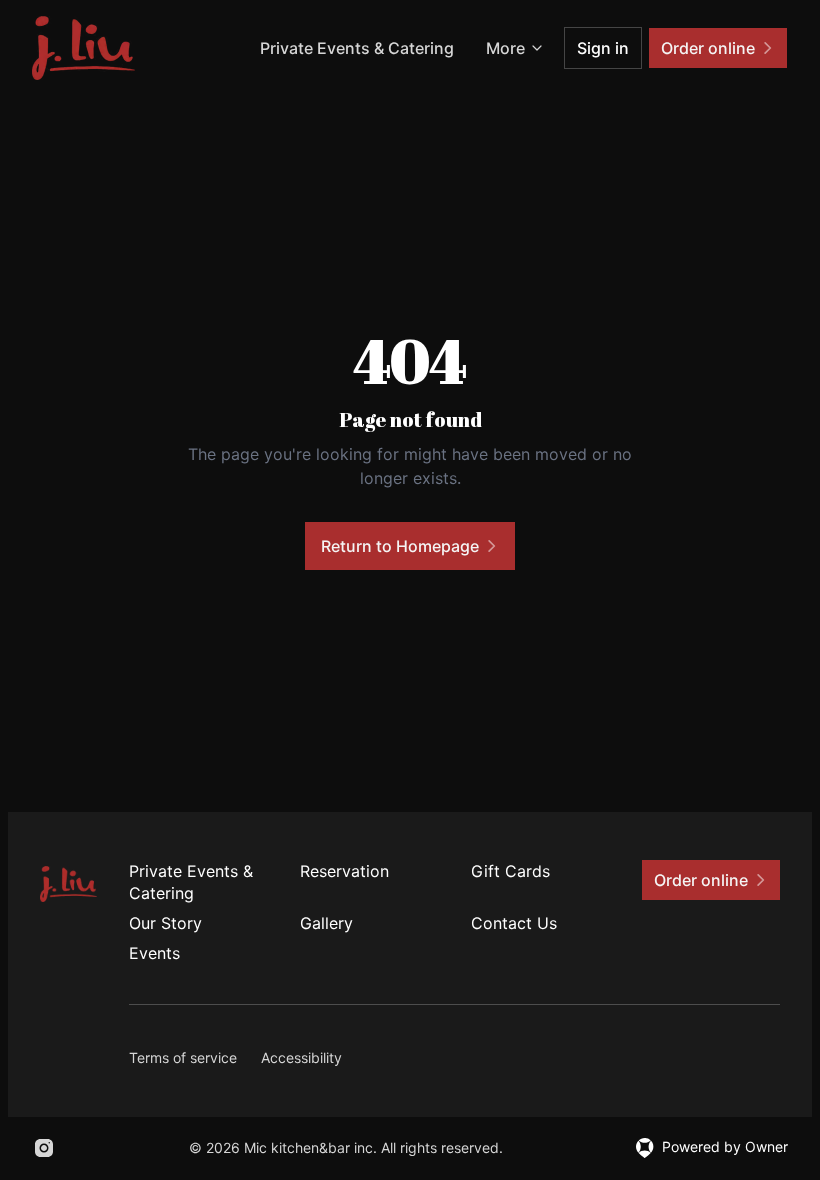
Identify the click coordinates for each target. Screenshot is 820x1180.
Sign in (603, 48)
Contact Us (514, 923)
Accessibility (301, 1057)
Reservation (344, 871)
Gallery (326, 923)
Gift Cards (510, 871)
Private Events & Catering (357, 48)
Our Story (165, 923)
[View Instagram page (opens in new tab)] (44, 1148)
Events (154, 953)
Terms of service (183, 1057)
